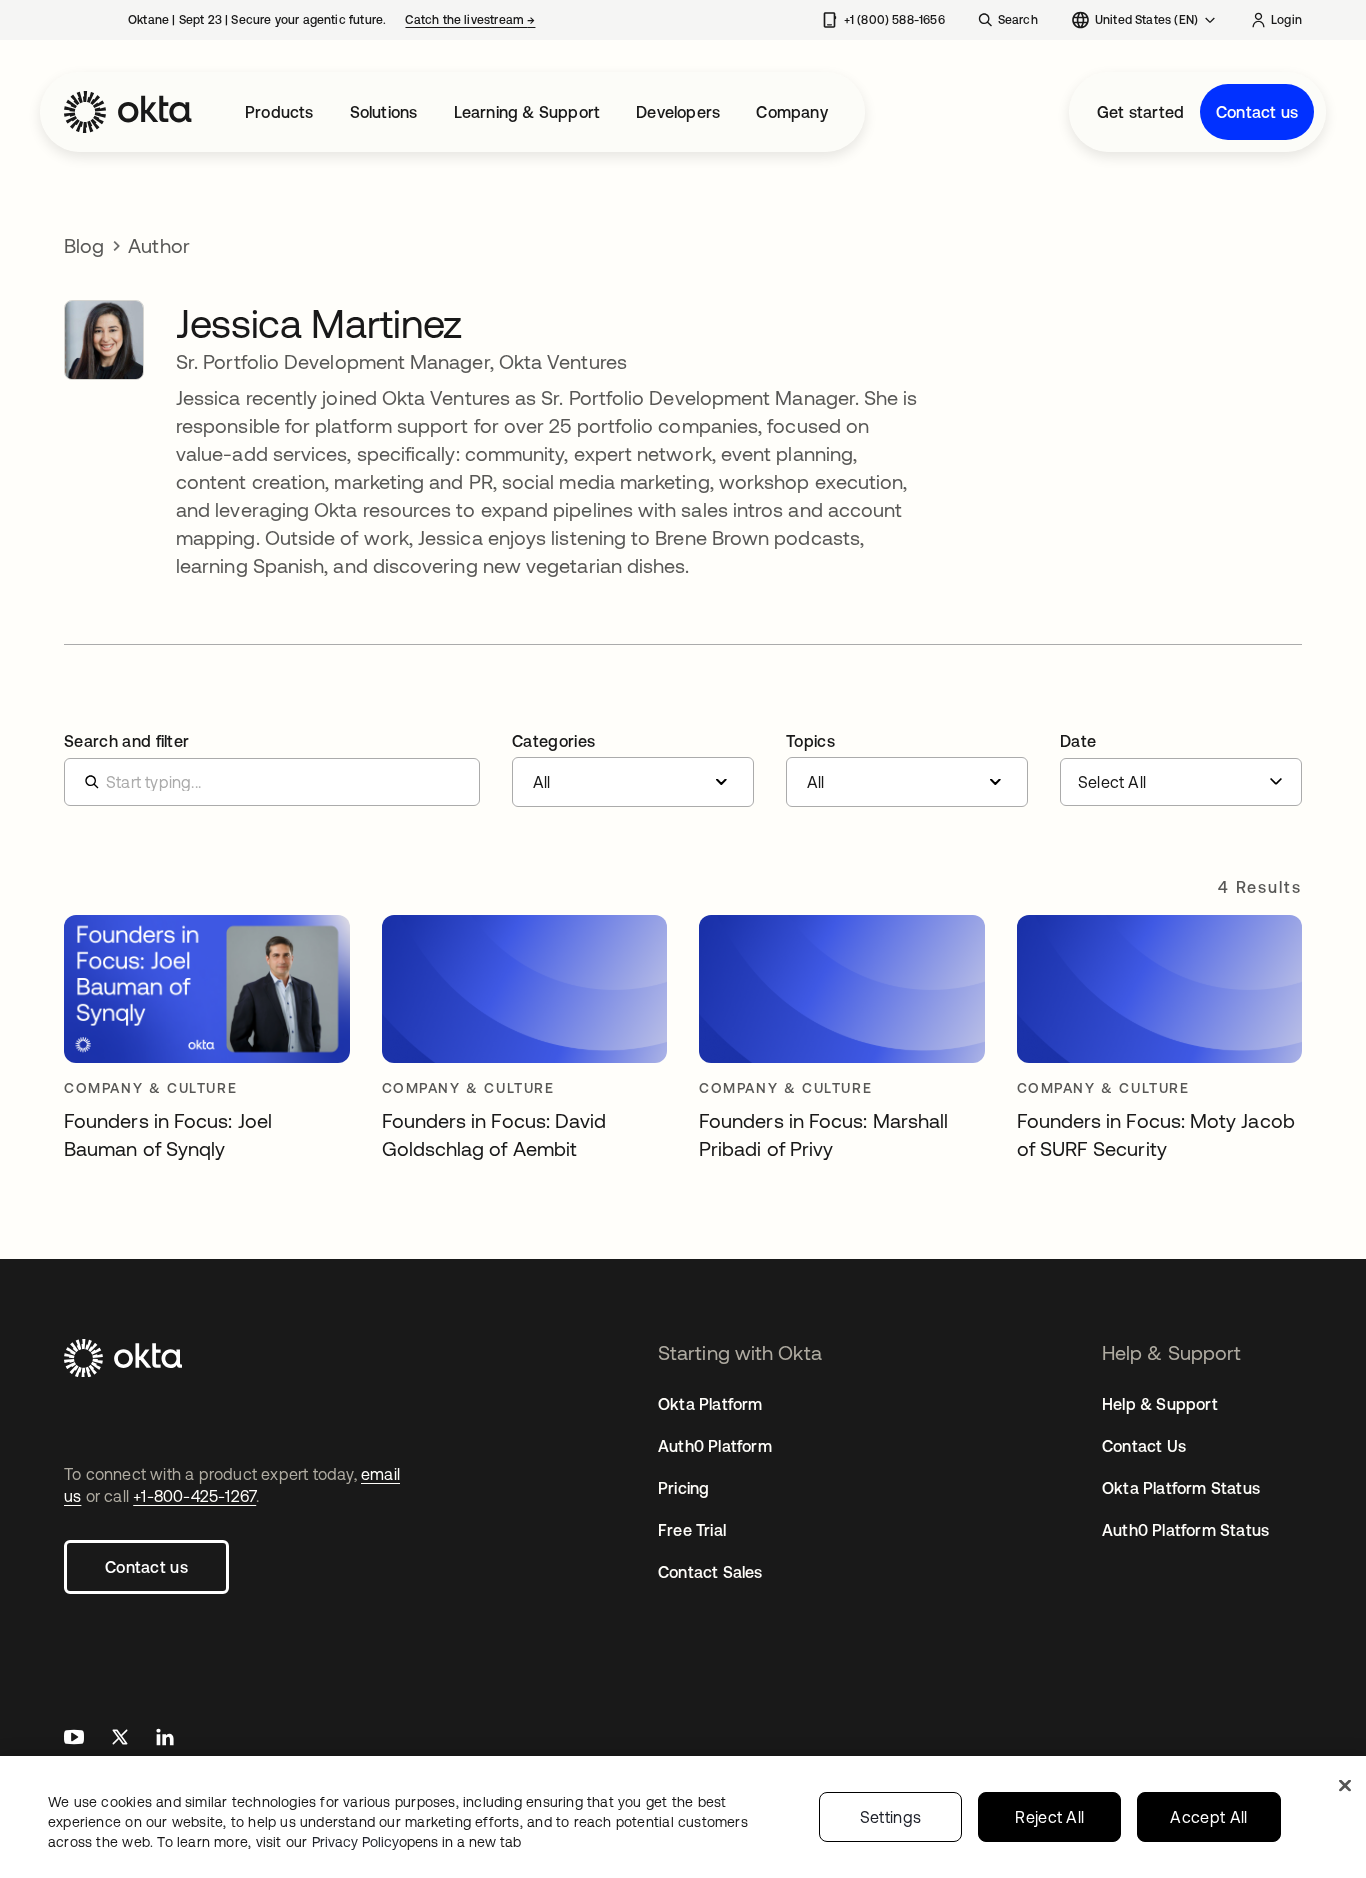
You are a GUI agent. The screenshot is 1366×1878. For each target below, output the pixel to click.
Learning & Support (527, 112)
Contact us (1257, 112)
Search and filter (126, 741)
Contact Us (1144, 1446)
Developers (678, 112)
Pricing (683, 1488)
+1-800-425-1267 (194, 1496)
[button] (633, 770)
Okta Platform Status (1181, 1488)
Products (279, 112)
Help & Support (1160, 1404)
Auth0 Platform (715, 1446)
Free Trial (692, 1530)
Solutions (384, 112)
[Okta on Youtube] (74, 1739)
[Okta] (128, 112)
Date (1078, 741)
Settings (891, 1817)
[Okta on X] (120, 1739)
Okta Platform (710, 1404)
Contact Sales (710, 1572)
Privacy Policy (416, 1842)
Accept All (1208, 1817)
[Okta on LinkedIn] (165, 1739)
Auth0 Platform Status (1185, 1530)
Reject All (1049, 1817)
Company (791, 112)
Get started (1140, 112)
